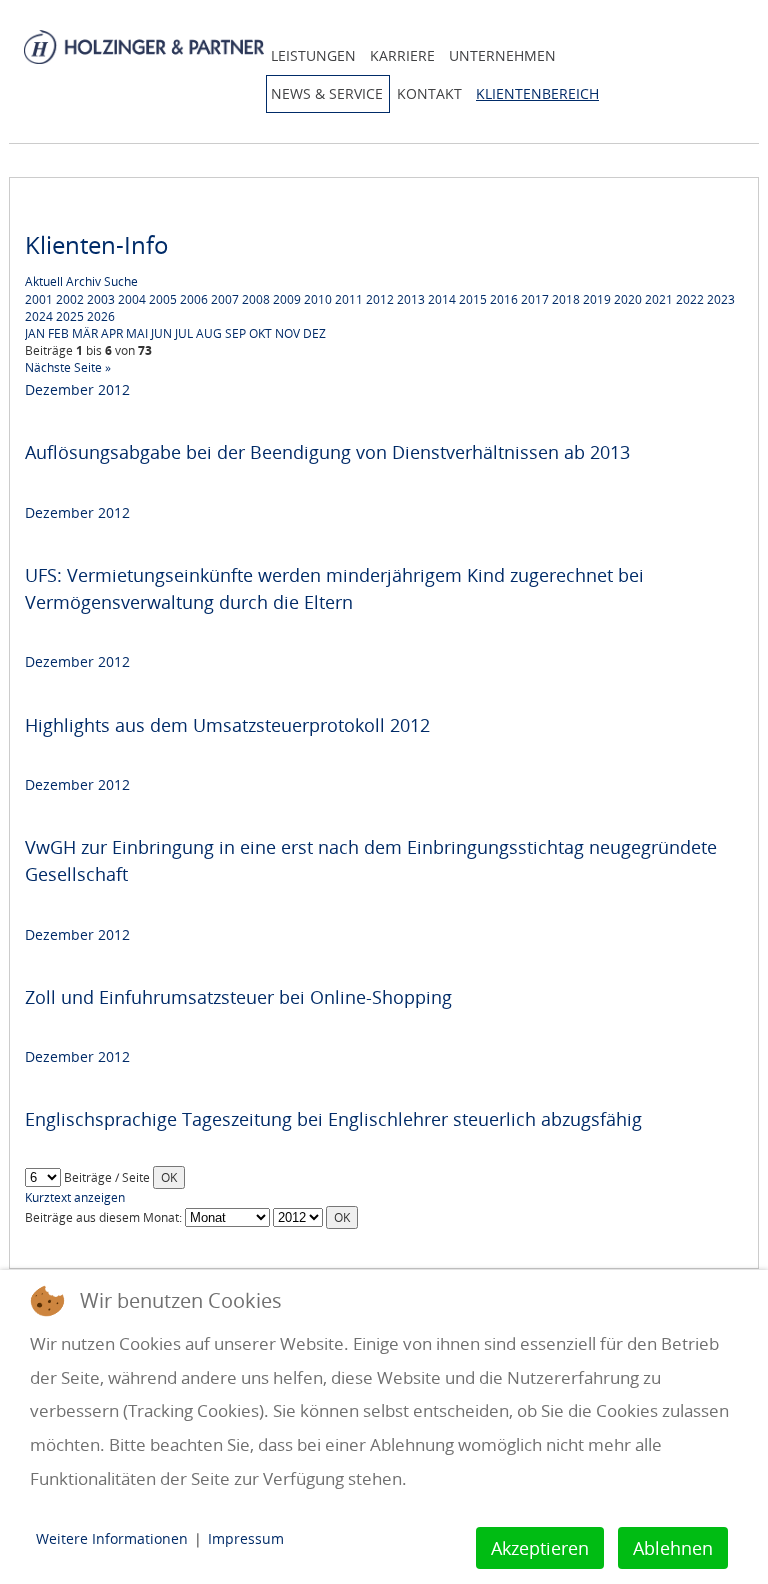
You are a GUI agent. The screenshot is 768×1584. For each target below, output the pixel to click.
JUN (161, 333)
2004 (132, 299)
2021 (659, 299)
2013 (411, 299)
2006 (194, 299)
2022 (690, 299)
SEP (235, 333)
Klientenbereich (537, 93)
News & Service (327, 93)
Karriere (402, 55)
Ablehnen (673, 1548)
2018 (566, 299)
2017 (535, 299)
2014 (442, 299)
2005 (163, 299)
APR (112, 333)
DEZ (314, 333)
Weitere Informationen (112, 1538)
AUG (209, 333)
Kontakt (429, 93)
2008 (256, 299)
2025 (70, 316)
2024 (39, 316)
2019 (597, 299)
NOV (287, 333)
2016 (504, 299)
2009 (287, 299)
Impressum (246, 1538)
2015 (473, 299)
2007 (225, 299)
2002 (70, 299)
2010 (318, 299)
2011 (349, 299)
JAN (35, 333)
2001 (39, 299)
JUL (184, 333)
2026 (101, 316)
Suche (121, 281)
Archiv (83, 281)
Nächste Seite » (68, 367)
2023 (721, 299)
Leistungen (313, 55)
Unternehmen (502, 55)
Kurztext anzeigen (75, 1197)
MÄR (85, 333)
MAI (137, 333)
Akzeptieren (540, 1548)
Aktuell (44, 281)
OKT (260, 333)
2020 (628, 299)
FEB (58, 333)
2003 (101, 299)
